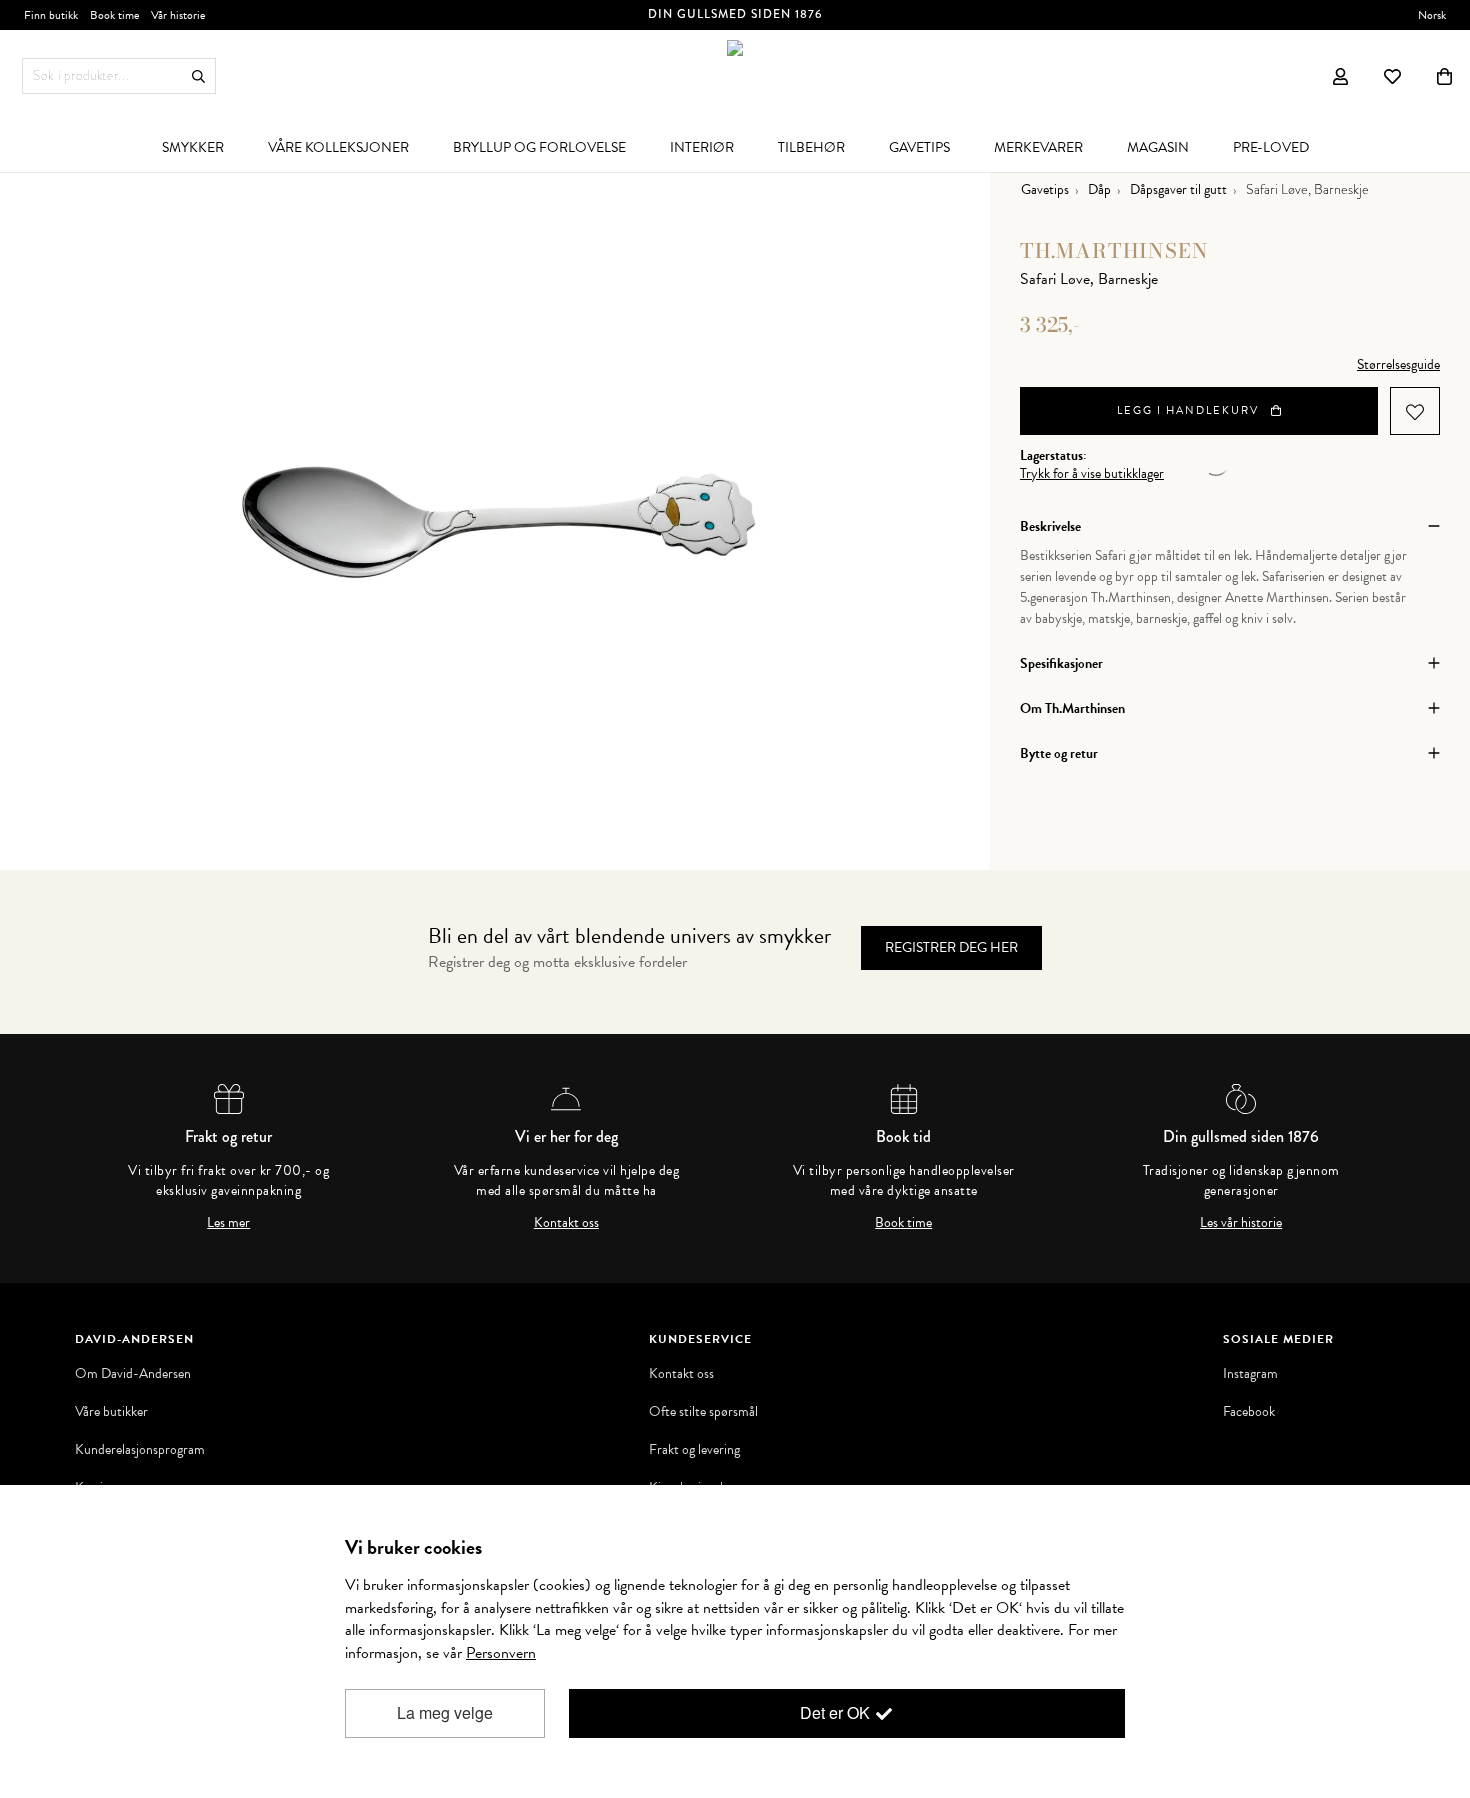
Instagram (1250, 1374)
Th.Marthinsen (1114, 250)
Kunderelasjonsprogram (140, 1450)
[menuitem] (193, 147)
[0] (1444, 76)
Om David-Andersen (133, 1374)
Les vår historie (1241, 1223)
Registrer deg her (951, 947)
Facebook (1249, 1412)
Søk (198, 76)
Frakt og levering (694, 1450)
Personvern (501, 1653)
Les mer (228, 1223)
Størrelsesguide (1398, 364)
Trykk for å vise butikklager (1092, 474)
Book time (903, 1223)
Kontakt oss (566, 1223)
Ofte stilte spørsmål (703, 1412)
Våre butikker (111, 1412)
